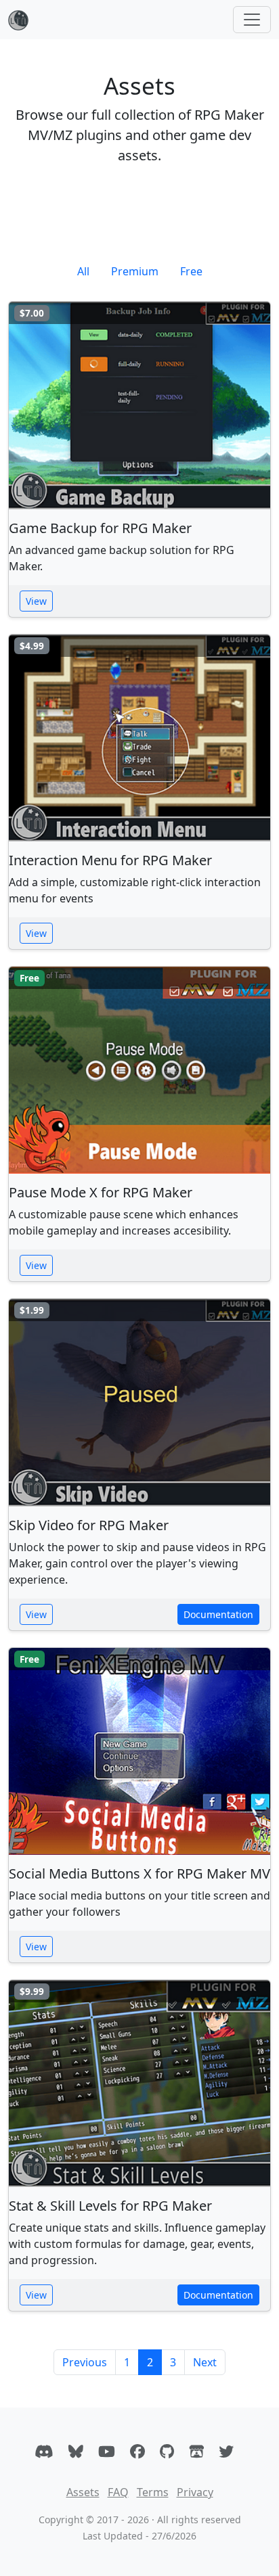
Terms (153, 2492)
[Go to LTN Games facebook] (137, 2451)
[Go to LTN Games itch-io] (196, 2451)
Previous (85, 2362)
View (36, 601)
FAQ (118, 2492)
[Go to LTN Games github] (167, 2451)
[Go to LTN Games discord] (44, 2451)
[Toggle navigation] (252, 20)
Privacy (195, 2492)
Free (191, 271)
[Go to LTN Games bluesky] (76, 2451)
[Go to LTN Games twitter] (226, 2451)
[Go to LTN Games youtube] (107, 2451)
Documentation (218, 1614)
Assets (83, 2492)
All (83, 271)
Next (205, 2362)
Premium (135, 271)
